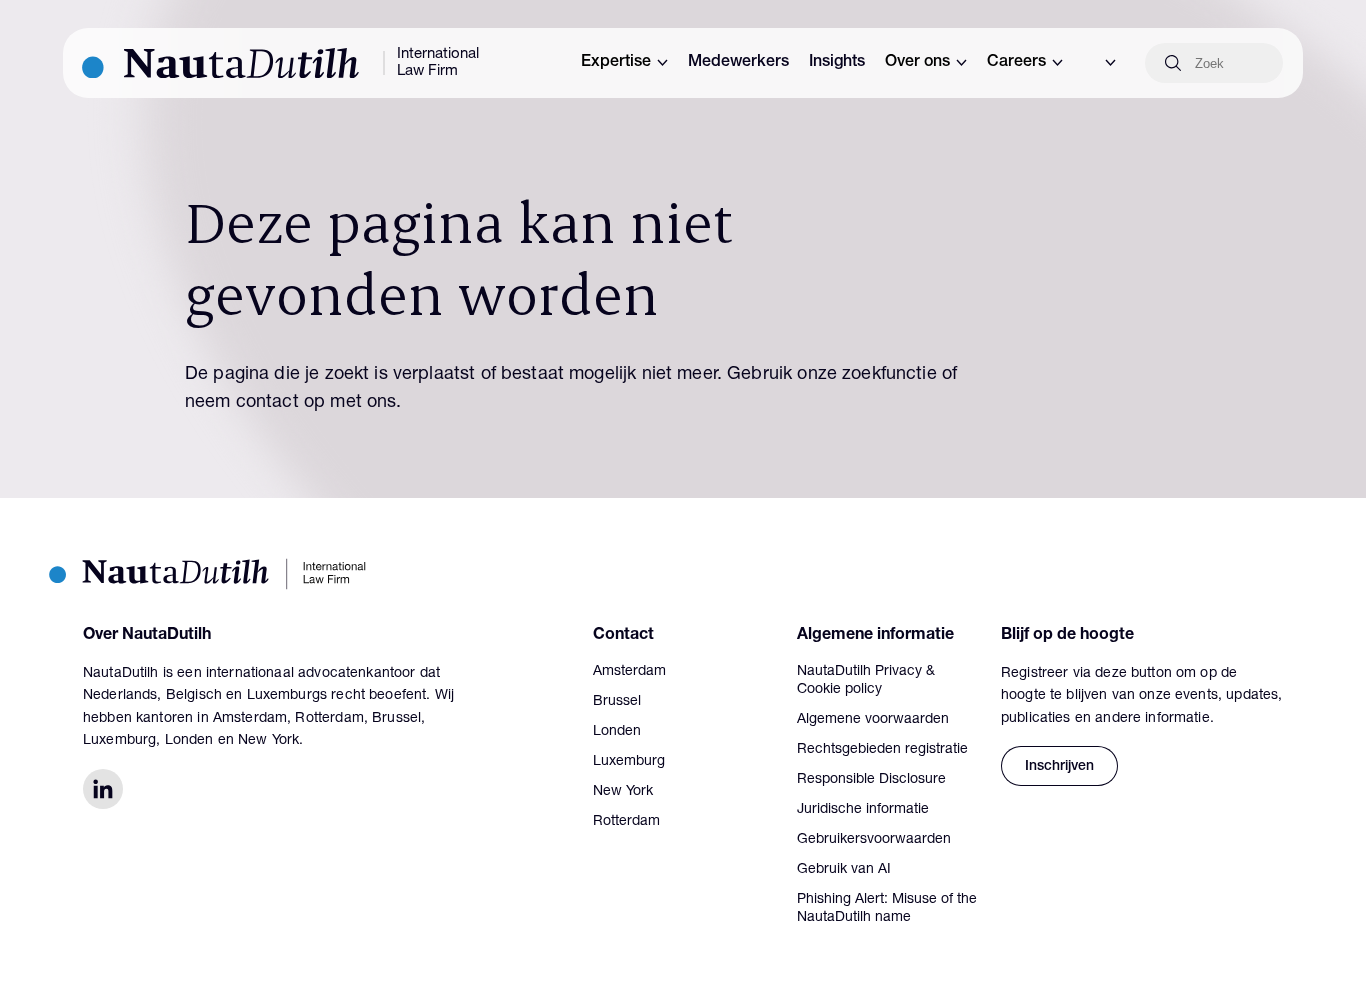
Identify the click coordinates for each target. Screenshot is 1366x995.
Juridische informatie (863, 810)
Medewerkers (738, 63)
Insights (837, 63)
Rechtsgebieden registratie (882, 750)
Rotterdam (626, 822)
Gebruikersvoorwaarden (874, 840)
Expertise (616, 63)
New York (623, 792)
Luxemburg (629, 762)
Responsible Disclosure (871, 780)
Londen (617, 732)
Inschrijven (1059, 767)
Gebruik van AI (844, 870)
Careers (1016, 63)
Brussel (617, 702)
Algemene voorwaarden (873, 720)
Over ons (917, 63)
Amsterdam (629, 672)
